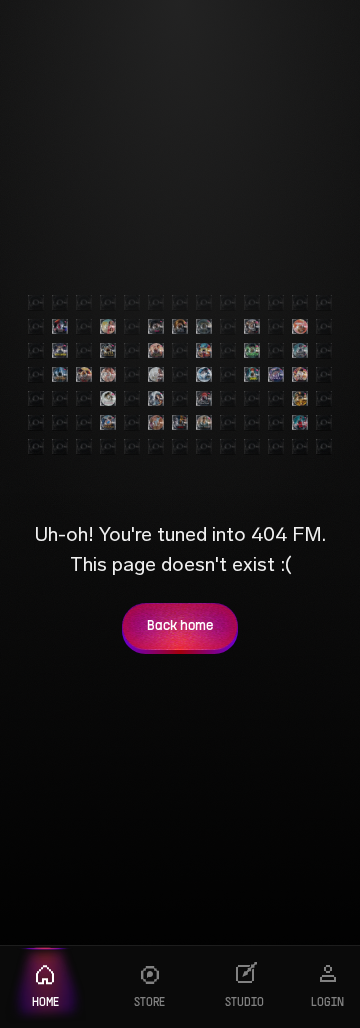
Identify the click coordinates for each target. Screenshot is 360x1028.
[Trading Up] (204, 375)
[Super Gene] (300, 399)
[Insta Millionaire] (108, 351)
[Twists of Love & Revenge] (180, 423)
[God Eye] (252, 351)
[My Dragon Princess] (84, 375)
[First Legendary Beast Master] (204, 351)
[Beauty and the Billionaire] (108, 399)
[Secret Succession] (156, 423)
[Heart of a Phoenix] (108, 423)
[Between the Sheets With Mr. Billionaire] (108, 375)
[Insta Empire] (60, 351)
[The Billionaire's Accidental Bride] (252, 327)
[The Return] (204, 327)
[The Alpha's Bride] (180, 327)
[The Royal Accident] (156, 351)
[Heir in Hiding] (60, 375)
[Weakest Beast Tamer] (252, 375)
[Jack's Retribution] (300, 375)
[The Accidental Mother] (156, 399)
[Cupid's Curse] (156, 375)
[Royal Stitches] (204, 423)
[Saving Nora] (108, 327)
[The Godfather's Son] (300, 423)
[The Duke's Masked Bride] (156, 327)
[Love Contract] (276, 375)
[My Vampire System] (60, 327)
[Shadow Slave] (300, 351)
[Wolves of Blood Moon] (204, 399)
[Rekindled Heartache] (300, 327)
